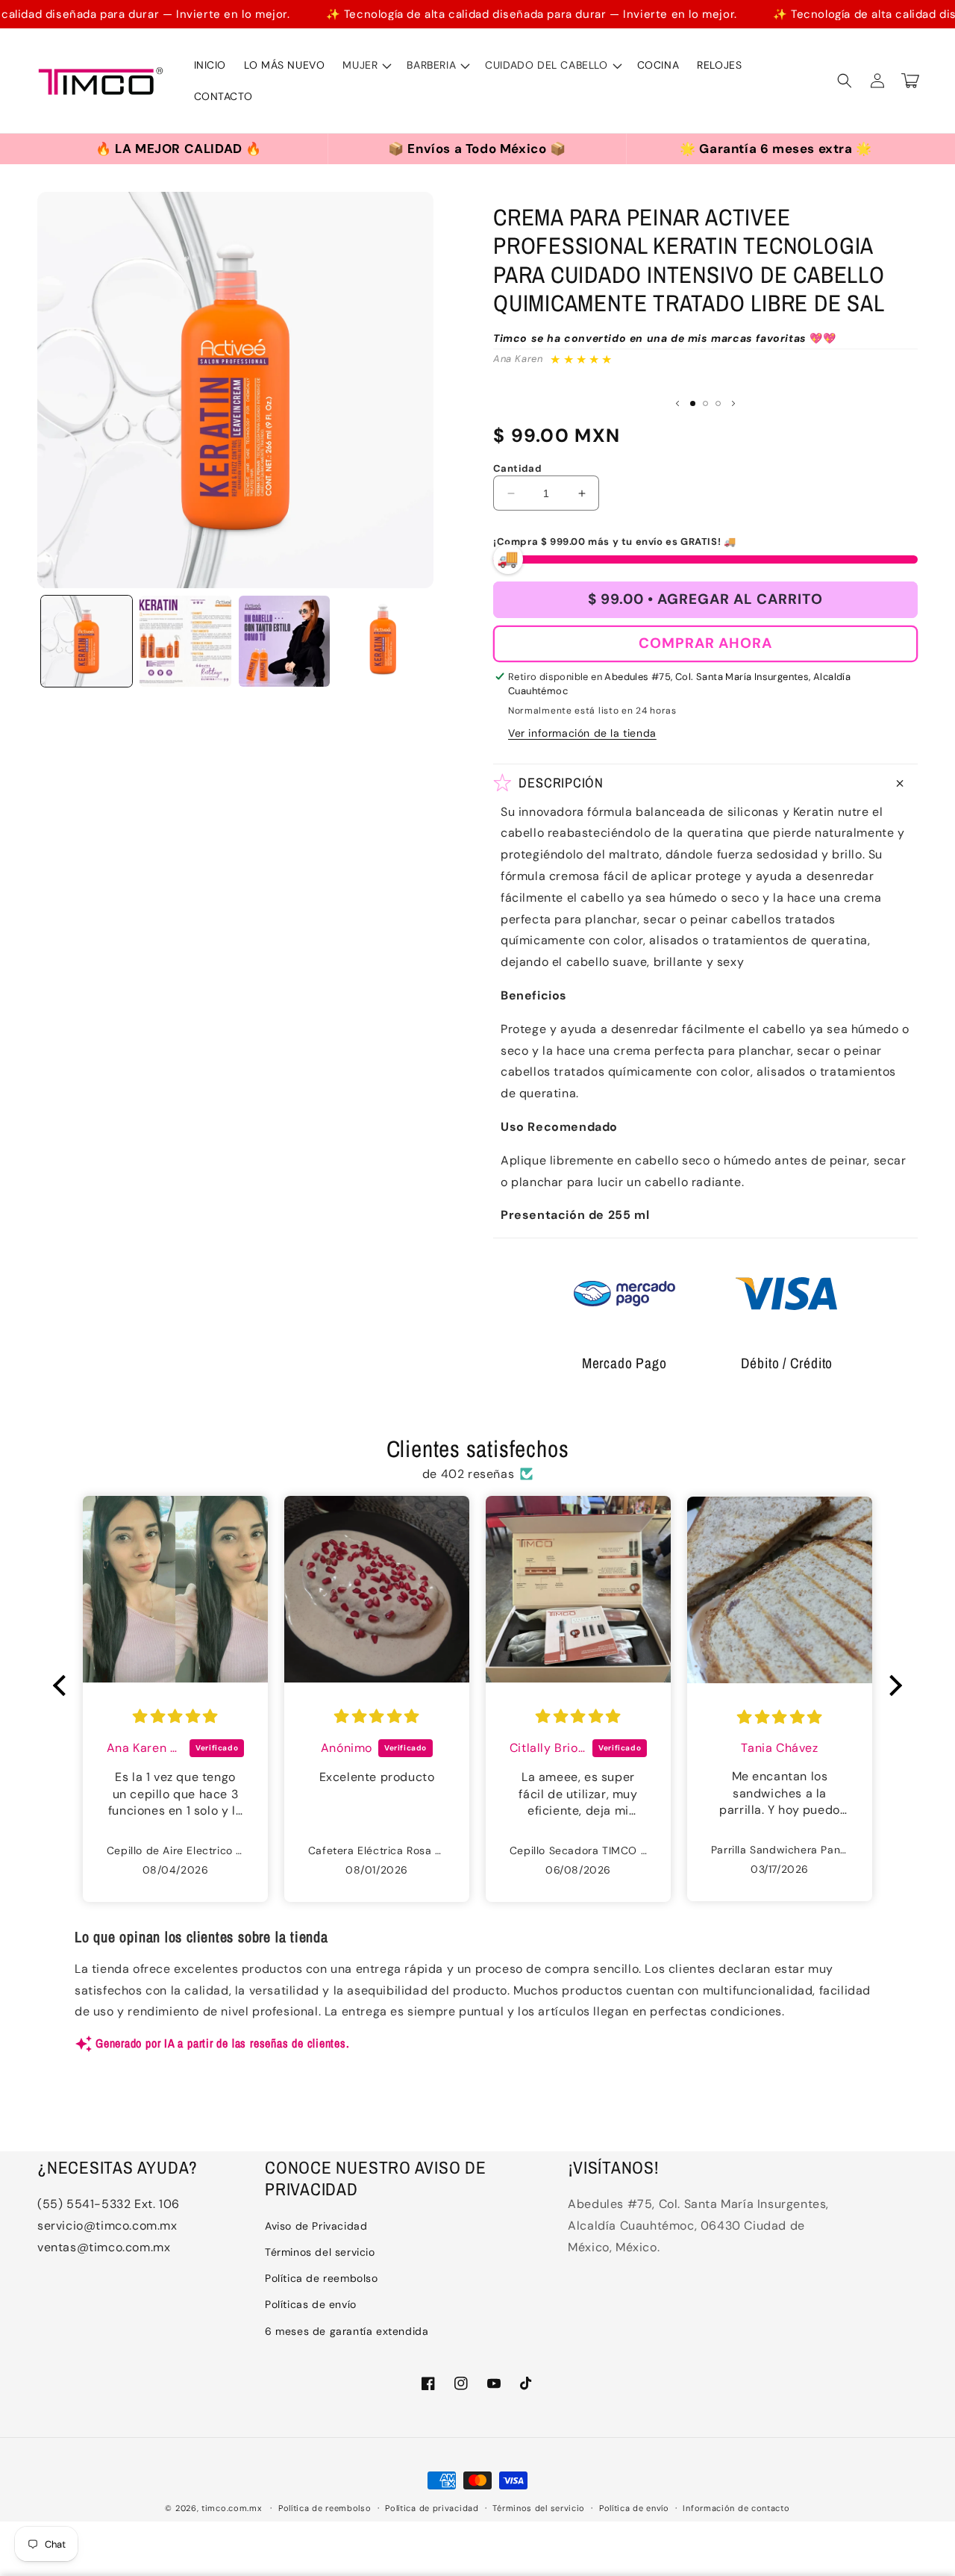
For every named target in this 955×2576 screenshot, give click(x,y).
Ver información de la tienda (582, 733)
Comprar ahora (705, 643)
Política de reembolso (322, 2278)
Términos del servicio (320, 2252)
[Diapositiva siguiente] (733, 403)
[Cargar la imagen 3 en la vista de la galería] (284, 641)
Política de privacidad (432, 2508)
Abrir (179, 149)
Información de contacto (736, 2508)
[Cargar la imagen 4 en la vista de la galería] (383, 641)
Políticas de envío (311, 2304)
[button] (366, 65)
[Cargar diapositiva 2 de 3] (705, 403)
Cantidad (517, 468)
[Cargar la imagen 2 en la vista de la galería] (185, 641)
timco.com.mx (231, 2508)
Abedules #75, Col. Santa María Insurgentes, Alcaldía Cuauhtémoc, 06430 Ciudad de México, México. (698, 2226)
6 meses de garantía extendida (347, 2331)
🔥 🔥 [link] (146, 145)
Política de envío (634, 2508)
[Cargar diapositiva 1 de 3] (693, 403)
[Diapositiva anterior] (677, 403)
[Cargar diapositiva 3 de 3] (718, 403)
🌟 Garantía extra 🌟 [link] (749, 145)
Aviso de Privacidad (316, 2226)
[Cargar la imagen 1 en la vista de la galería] (87, 641)
